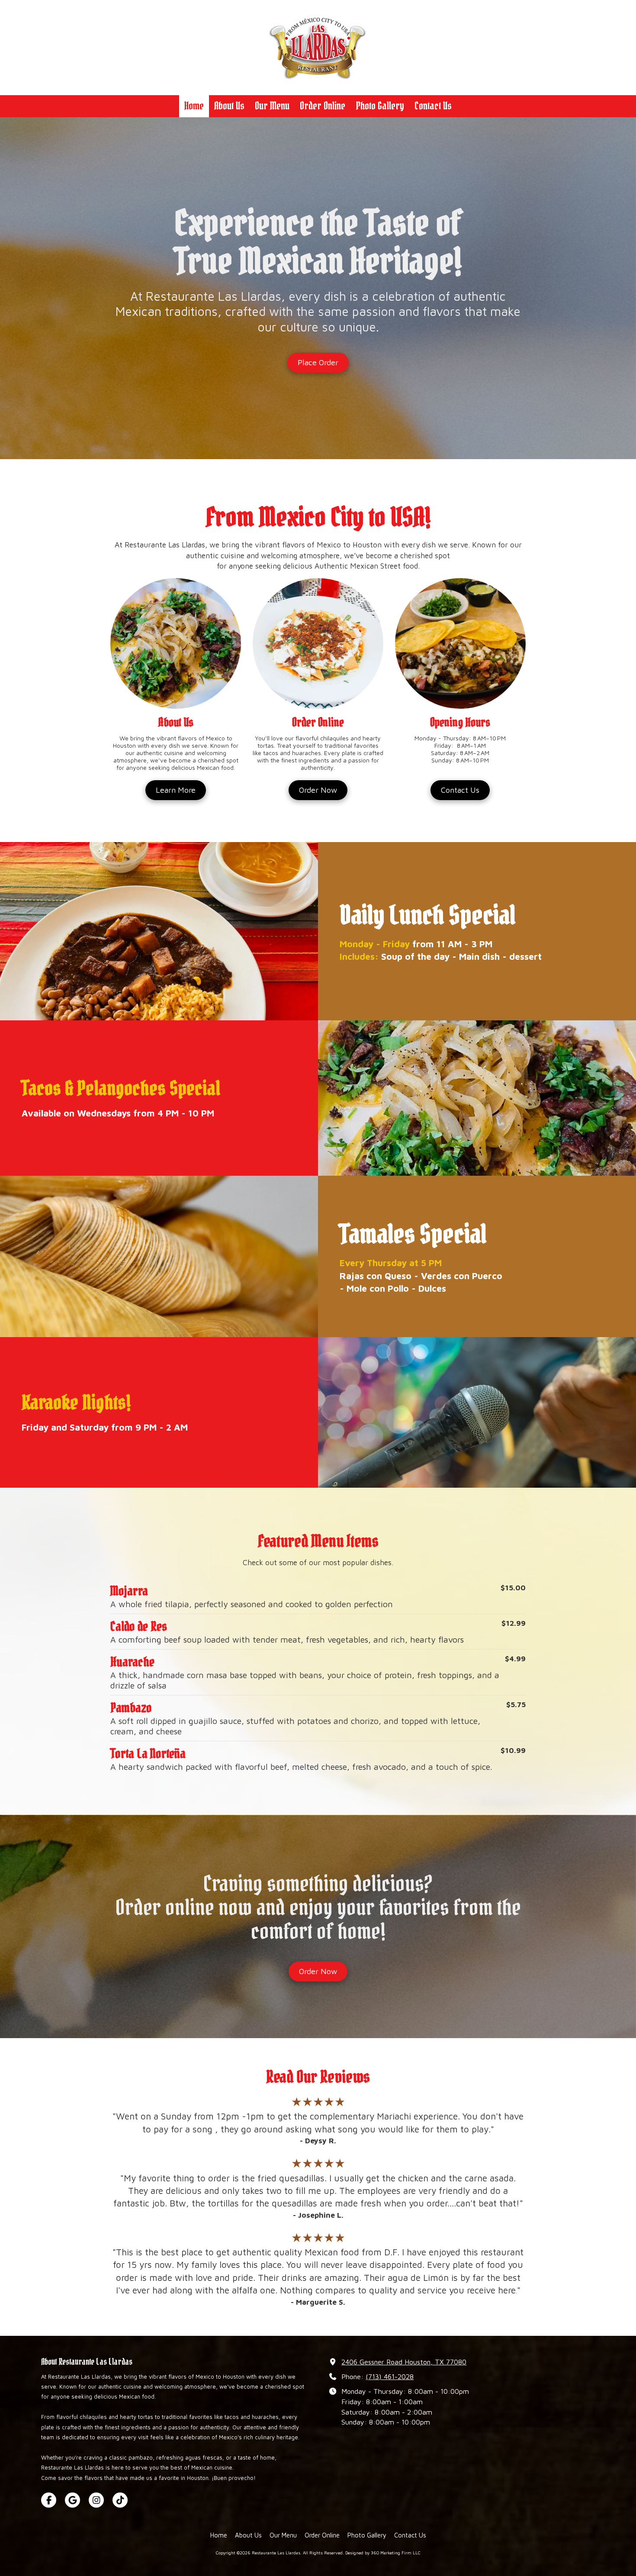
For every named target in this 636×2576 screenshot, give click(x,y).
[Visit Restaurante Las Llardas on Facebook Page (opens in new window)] (49, 2500)
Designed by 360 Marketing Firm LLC (383, 2553)
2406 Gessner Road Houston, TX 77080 (404, 2362)
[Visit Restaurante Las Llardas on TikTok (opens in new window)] (120, 2500)
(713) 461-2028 (390, 2376)
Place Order (318, 362)
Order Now (318, 790)
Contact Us (460, 790)
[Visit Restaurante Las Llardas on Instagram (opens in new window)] (96, 2500)
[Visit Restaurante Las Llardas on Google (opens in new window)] (72, 2500)
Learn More (176, 790)
